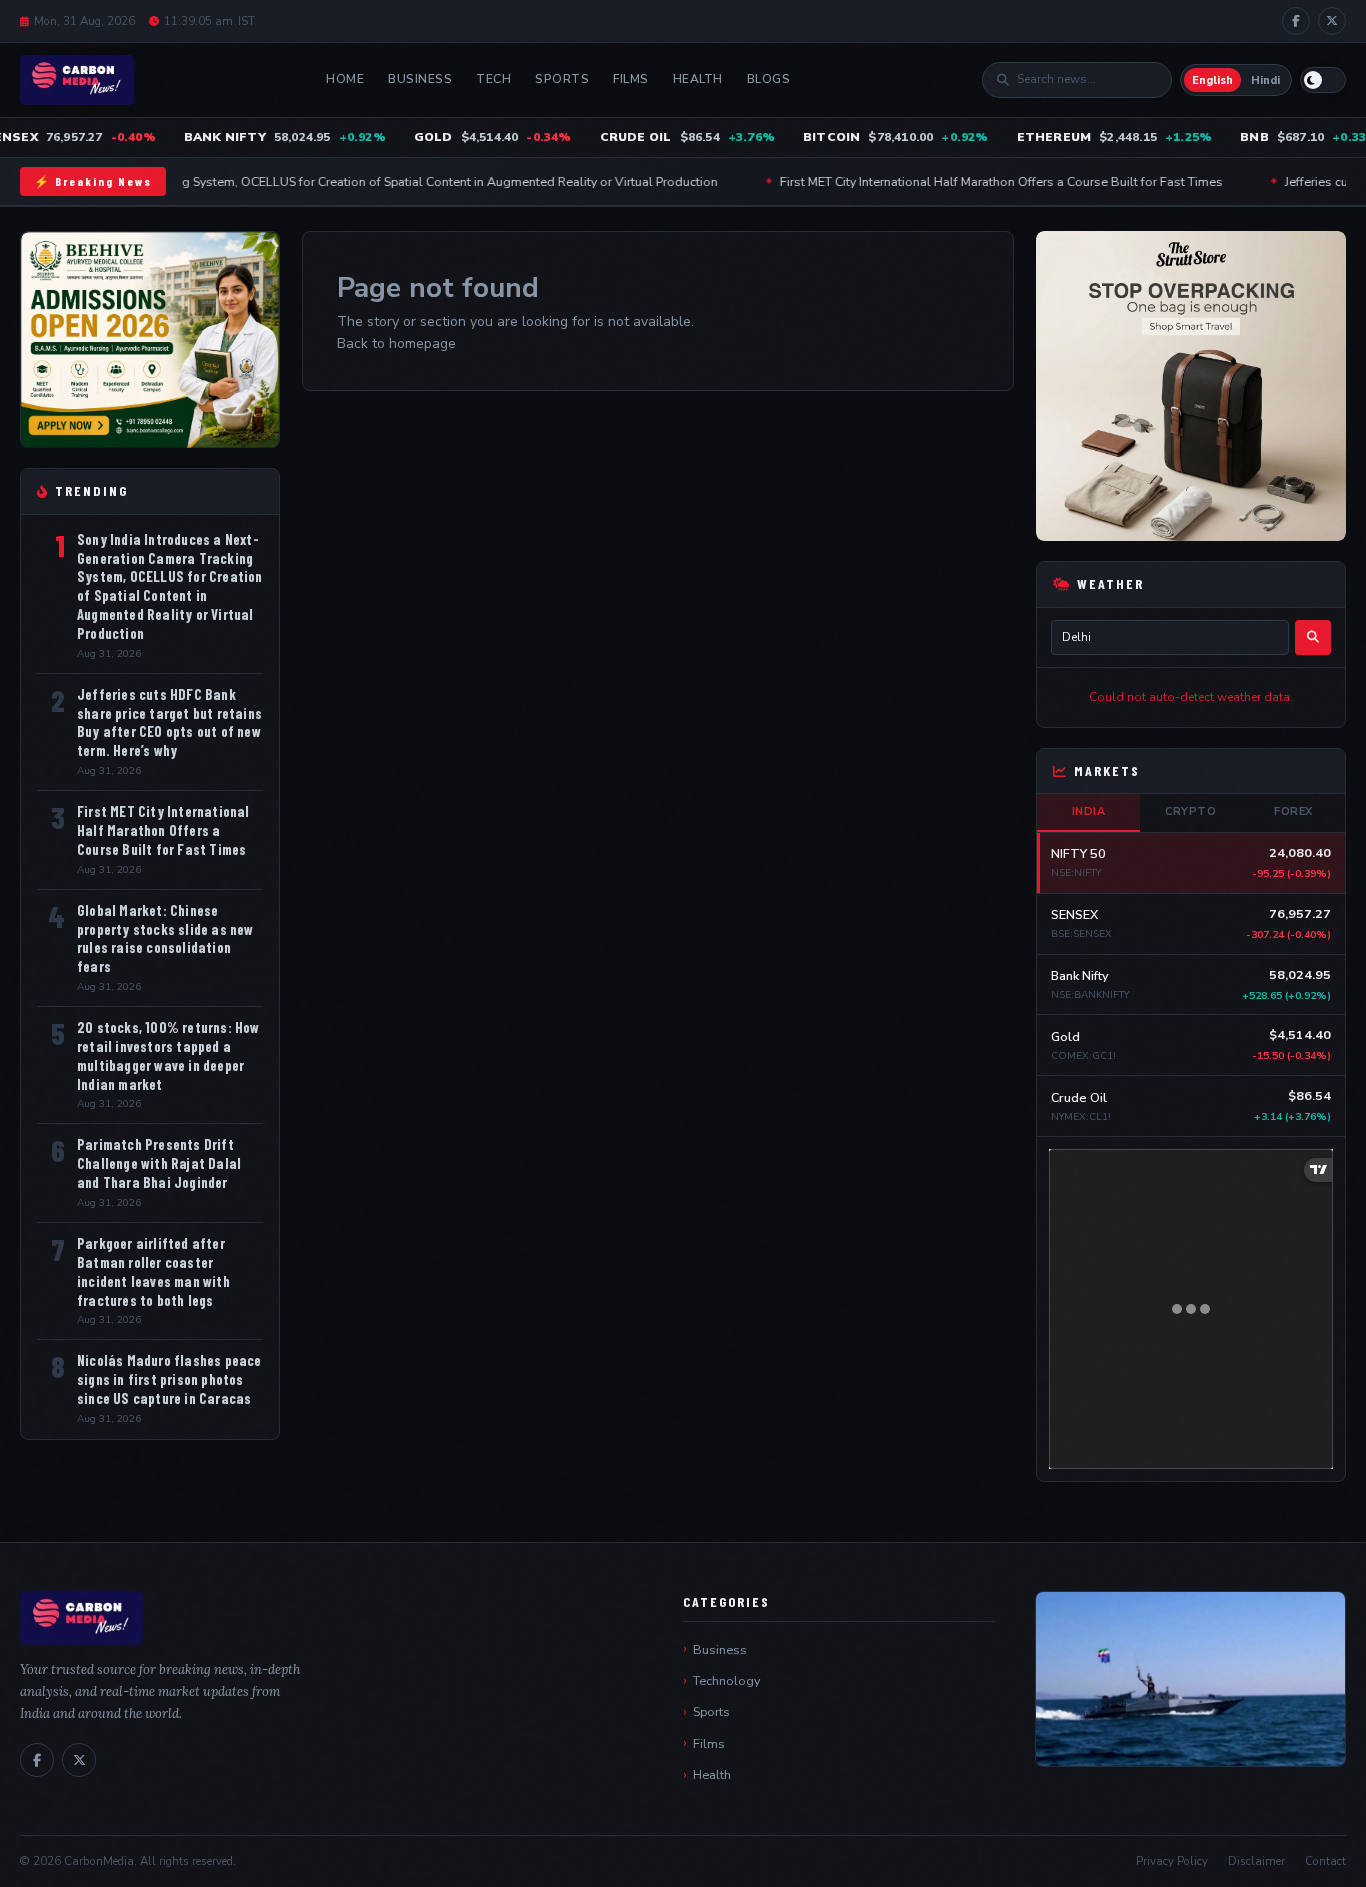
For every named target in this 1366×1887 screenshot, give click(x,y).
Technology (726, 1680)
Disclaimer (1256, 1861)
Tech (493, 79)
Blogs (769, 79)
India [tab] (1089, 811)
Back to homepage (396, 343)
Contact (1325, 1861)
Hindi (1265, 80)
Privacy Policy (1172, 1861)
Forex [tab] (1293, 811)
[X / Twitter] (1332, 21)
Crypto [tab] (1190, 811)
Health (698, 79)
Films (631, 79)
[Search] (1313, 637)
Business (420, 79)
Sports (562, 79)
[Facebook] (1296, 21)
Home (345, 79)
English (1212, 80)
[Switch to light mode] (1323, 80)
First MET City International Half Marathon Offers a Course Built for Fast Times (951, 181)
